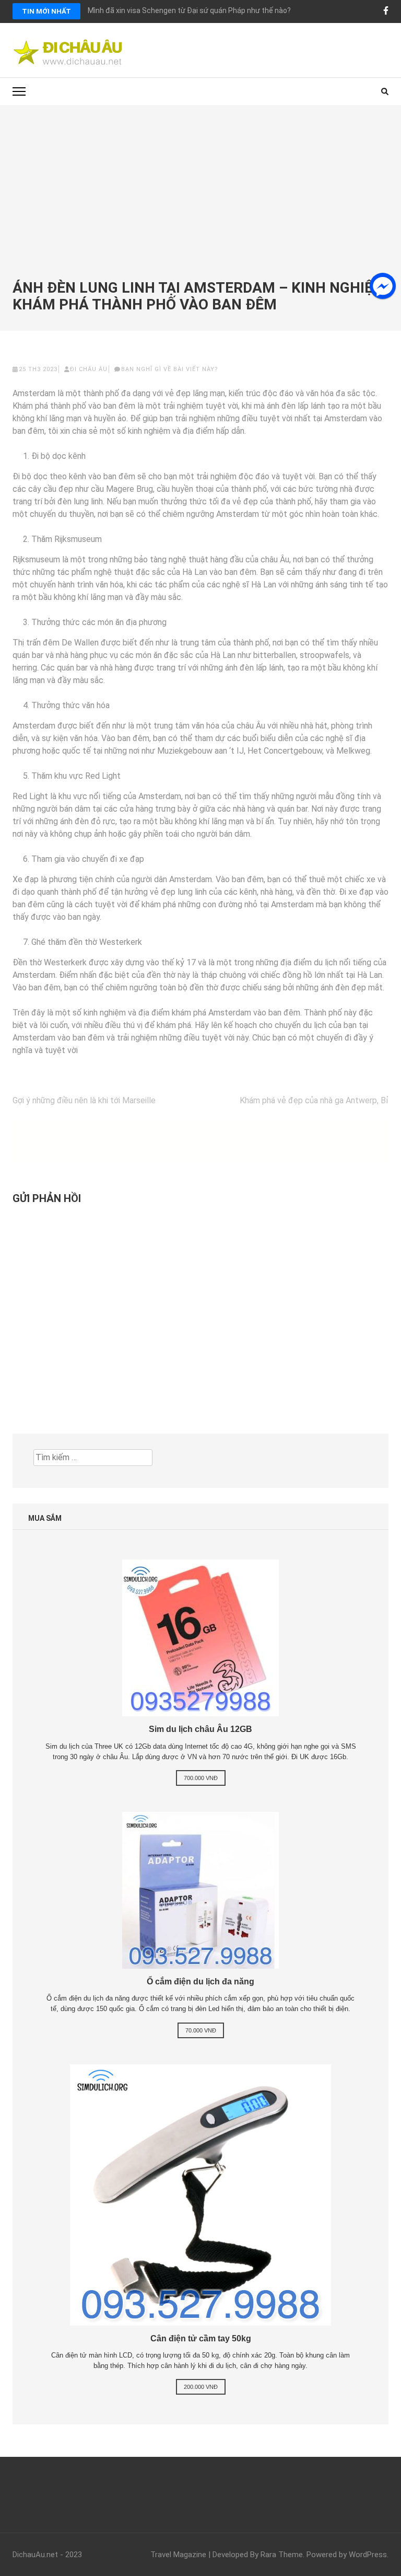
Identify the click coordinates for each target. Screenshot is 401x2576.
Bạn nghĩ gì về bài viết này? (170, 369)
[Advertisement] (200, 201)
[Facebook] (386, 11)
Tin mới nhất (46, 11)
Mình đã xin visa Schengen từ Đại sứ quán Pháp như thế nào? (189, 10)
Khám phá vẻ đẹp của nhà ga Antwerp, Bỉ (314, 1100)
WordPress (368, 2555)
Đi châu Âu (89, 369)
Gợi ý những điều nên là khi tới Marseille (84, 1100)
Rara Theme (282, 2555)
